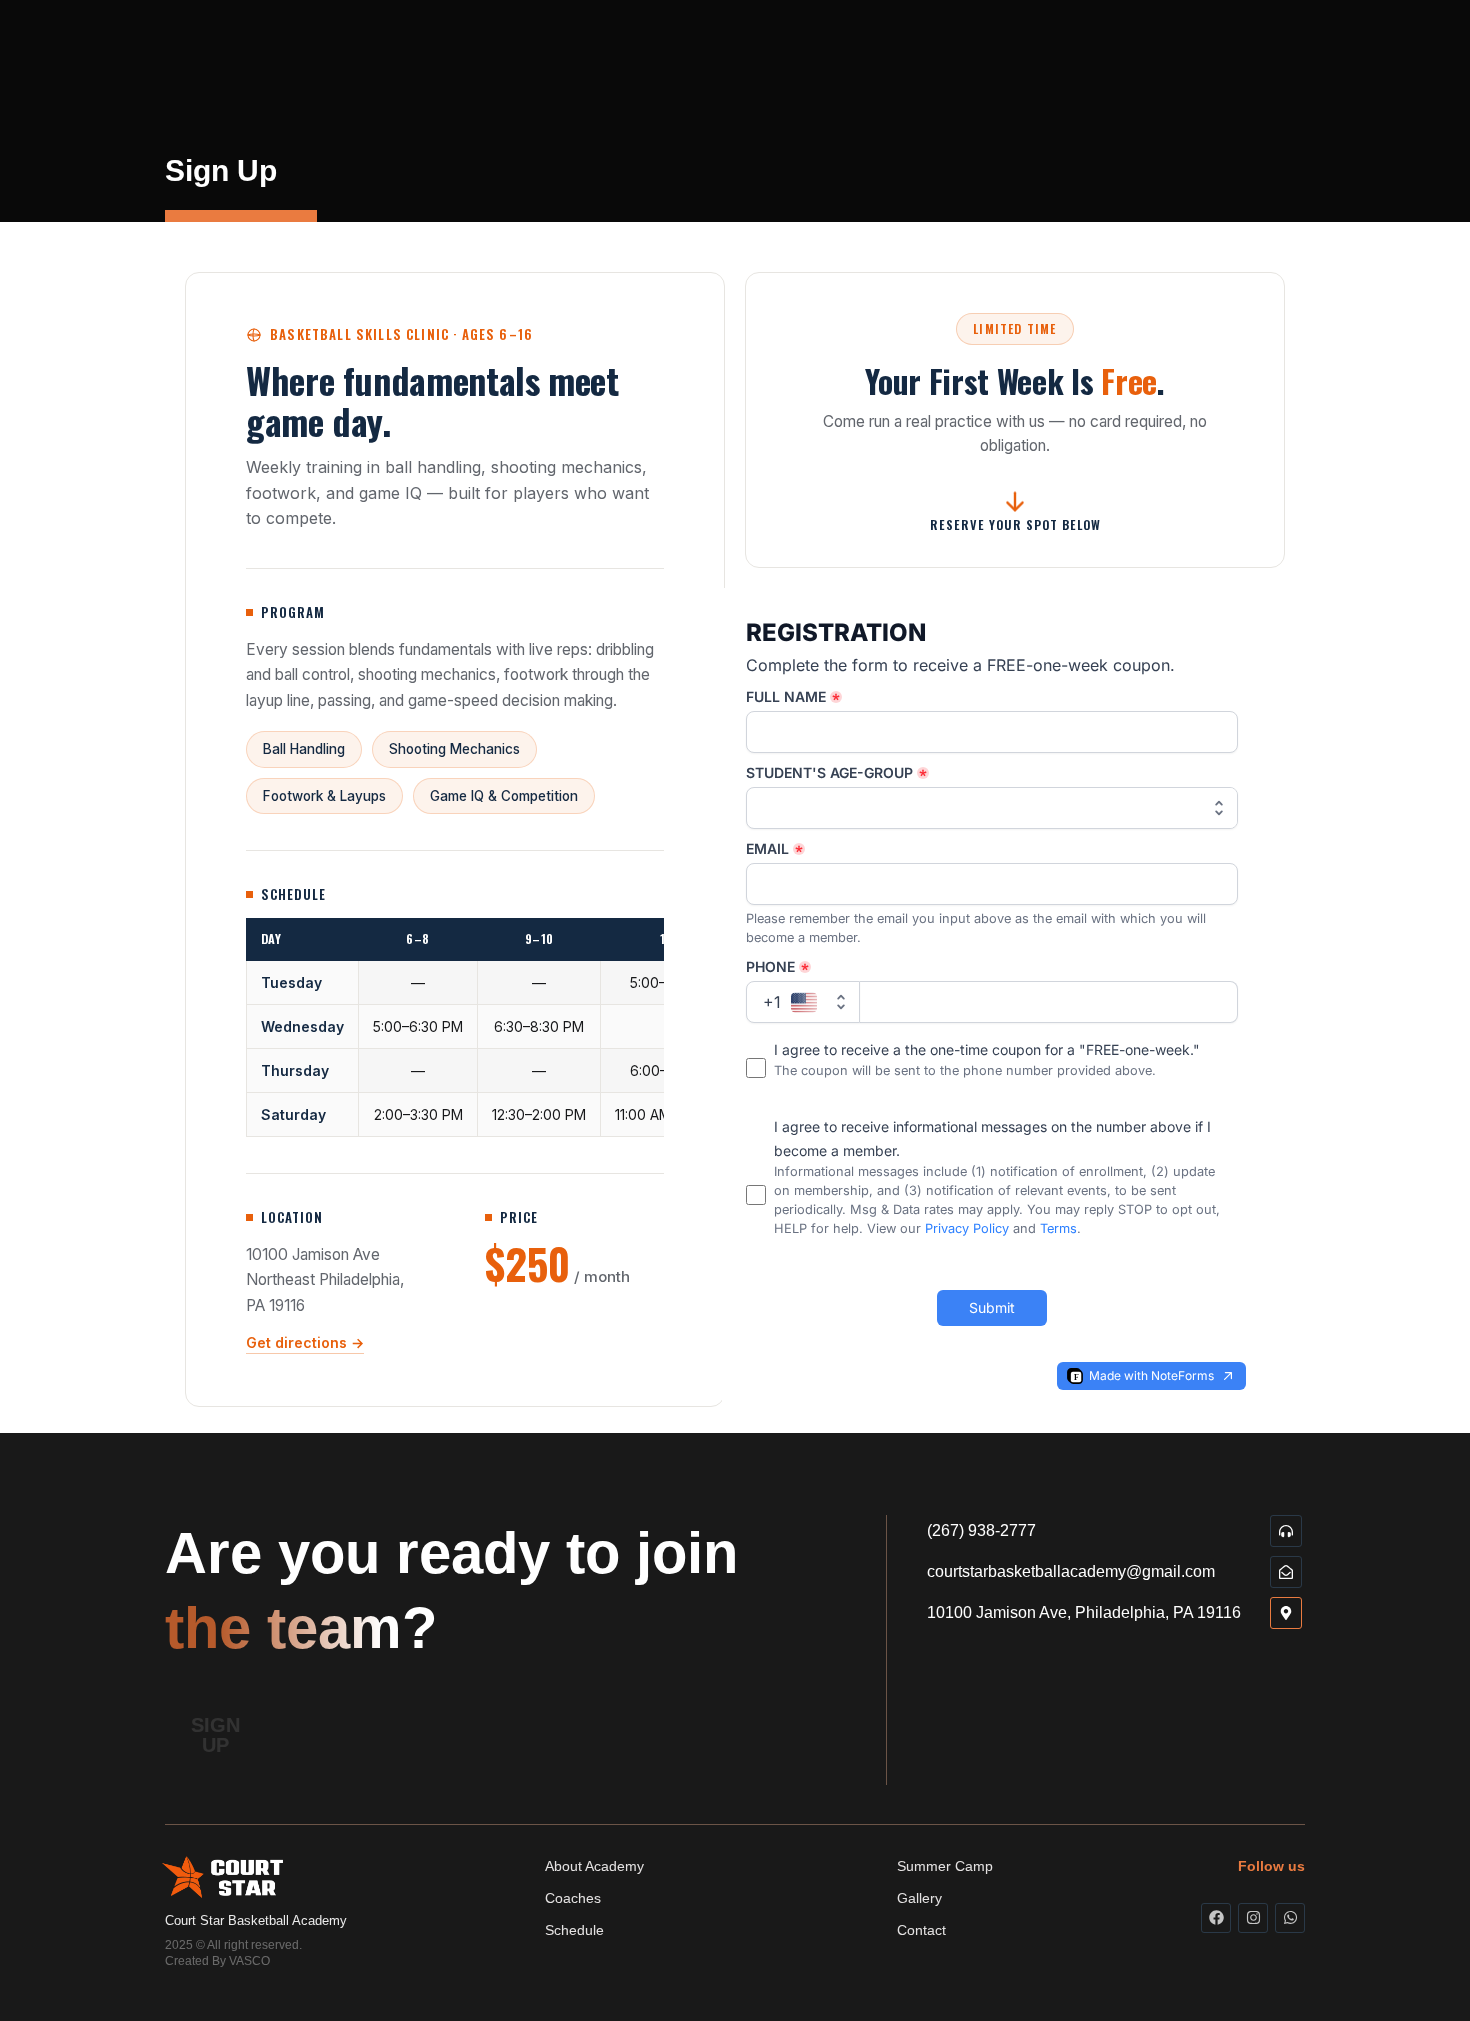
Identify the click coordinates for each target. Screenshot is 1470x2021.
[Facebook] (1216, 1918)
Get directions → (305, 1342)
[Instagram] (1253, 1918)
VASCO (249, 1961)
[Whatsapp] (1290, 1918)
